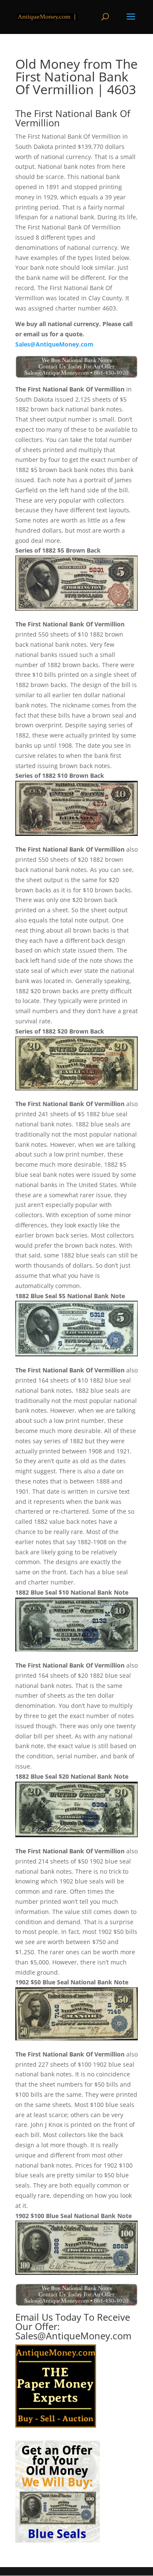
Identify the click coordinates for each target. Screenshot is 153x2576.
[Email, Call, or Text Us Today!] (76, 367)
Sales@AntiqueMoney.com (54, 344)
